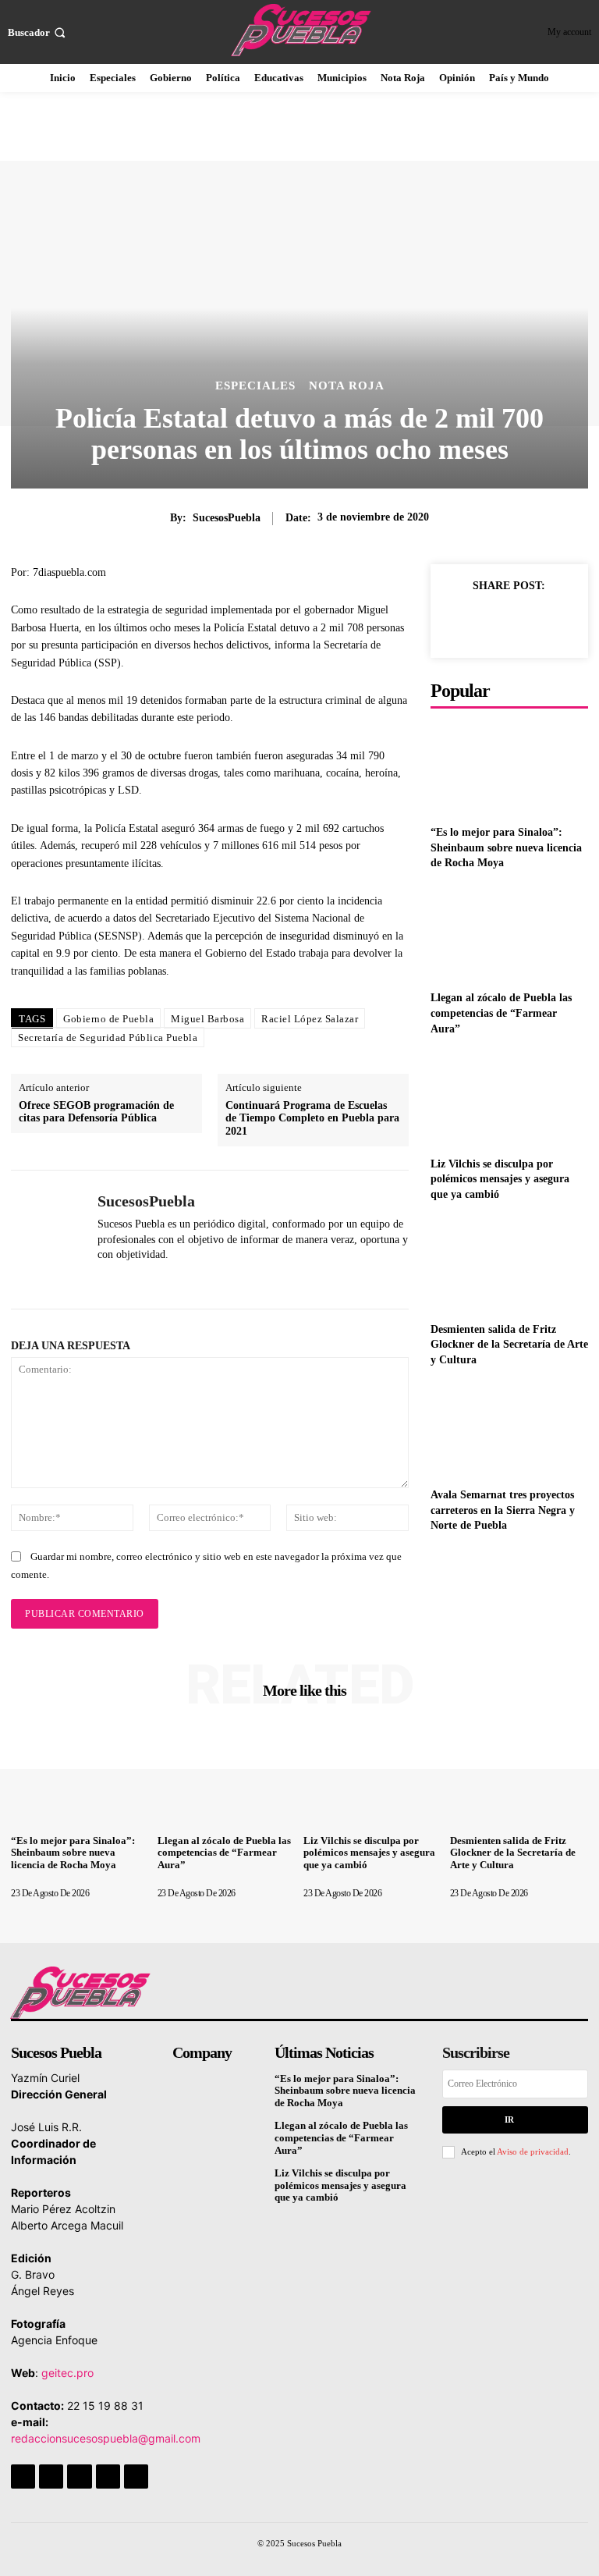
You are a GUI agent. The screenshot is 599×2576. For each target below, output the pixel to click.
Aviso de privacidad (533, 2151)
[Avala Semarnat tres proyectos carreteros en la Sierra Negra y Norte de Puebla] (509, 1431)
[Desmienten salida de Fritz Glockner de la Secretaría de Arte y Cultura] (509, 1265)
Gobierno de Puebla (108, 1019)
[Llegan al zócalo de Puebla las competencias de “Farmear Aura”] (509, 934)
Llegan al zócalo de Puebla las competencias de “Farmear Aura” (501, 1013)
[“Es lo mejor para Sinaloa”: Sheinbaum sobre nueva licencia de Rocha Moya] (509, 768)
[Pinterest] (529, 621)
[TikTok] (79, 2477)
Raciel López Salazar (310, 1019)
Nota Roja (347, 386)
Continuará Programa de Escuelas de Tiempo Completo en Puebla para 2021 (312, 1119)
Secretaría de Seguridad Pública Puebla (108, 1038)
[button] (38, 32)
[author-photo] (55, 1881)
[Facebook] (457, 621)
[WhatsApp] (103, 1279)
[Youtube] (136, 2477)
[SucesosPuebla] (48, 1240)
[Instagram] (51, 2477)
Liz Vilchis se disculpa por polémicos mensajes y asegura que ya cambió (500, 1179)
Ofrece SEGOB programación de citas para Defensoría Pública (96, 1112)
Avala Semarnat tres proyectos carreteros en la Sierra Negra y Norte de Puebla (503, 1510)
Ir (509, 2119)
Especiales (255, 386)
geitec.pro (67, 2373)
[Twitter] (493, 621)
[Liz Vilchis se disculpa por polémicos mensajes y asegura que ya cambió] (509, 1099)
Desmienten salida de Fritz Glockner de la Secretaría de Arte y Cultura (509, 1345)
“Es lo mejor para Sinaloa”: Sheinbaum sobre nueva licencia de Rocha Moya (506, 847)
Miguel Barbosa (207, 1019)
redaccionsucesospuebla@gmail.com (106, 2438)
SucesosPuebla (227, 518)
